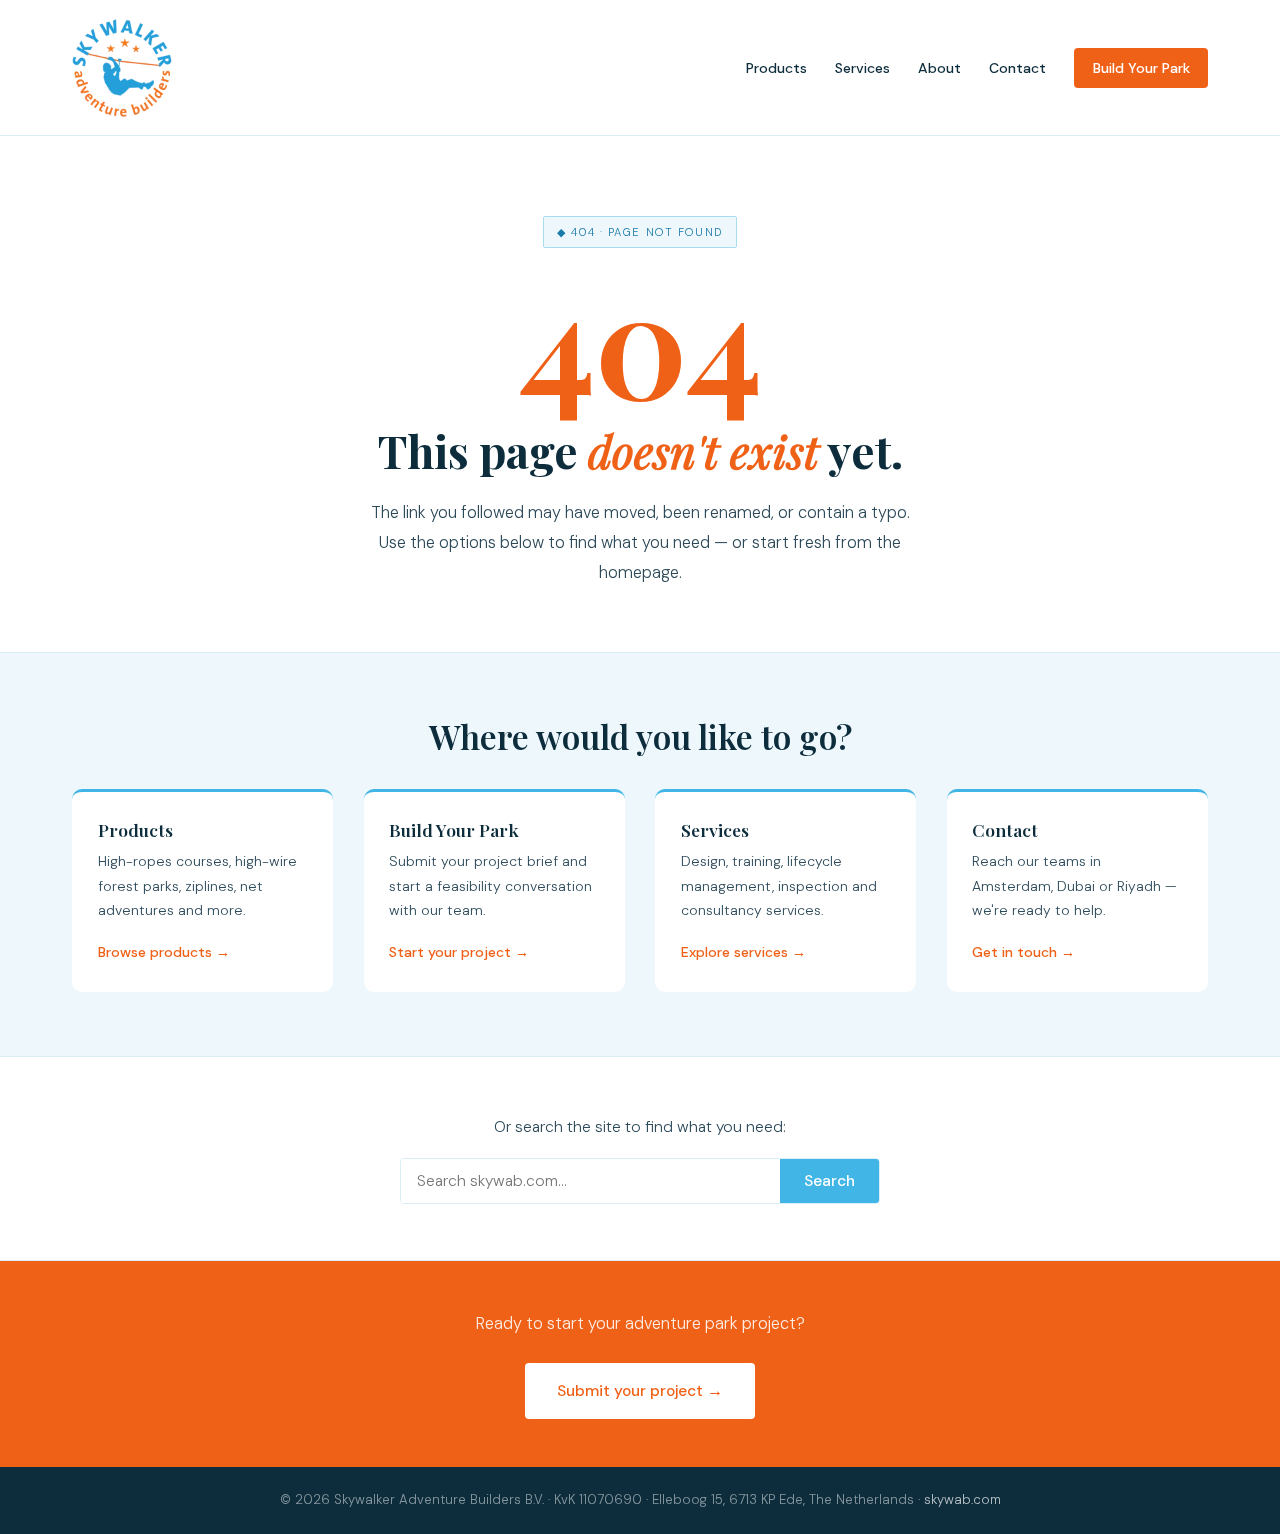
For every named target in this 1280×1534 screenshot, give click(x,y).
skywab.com (962, 1499)
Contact (1017, 68)
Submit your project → (640, 1391)
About (939, 68)
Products (776, 68)
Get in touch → (1023, 952)
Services (862, 68)
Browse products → (164, 952)
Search (829, 1181)
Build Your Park (1141, 68)
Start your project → (459, 952)
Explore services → (743, 952)
